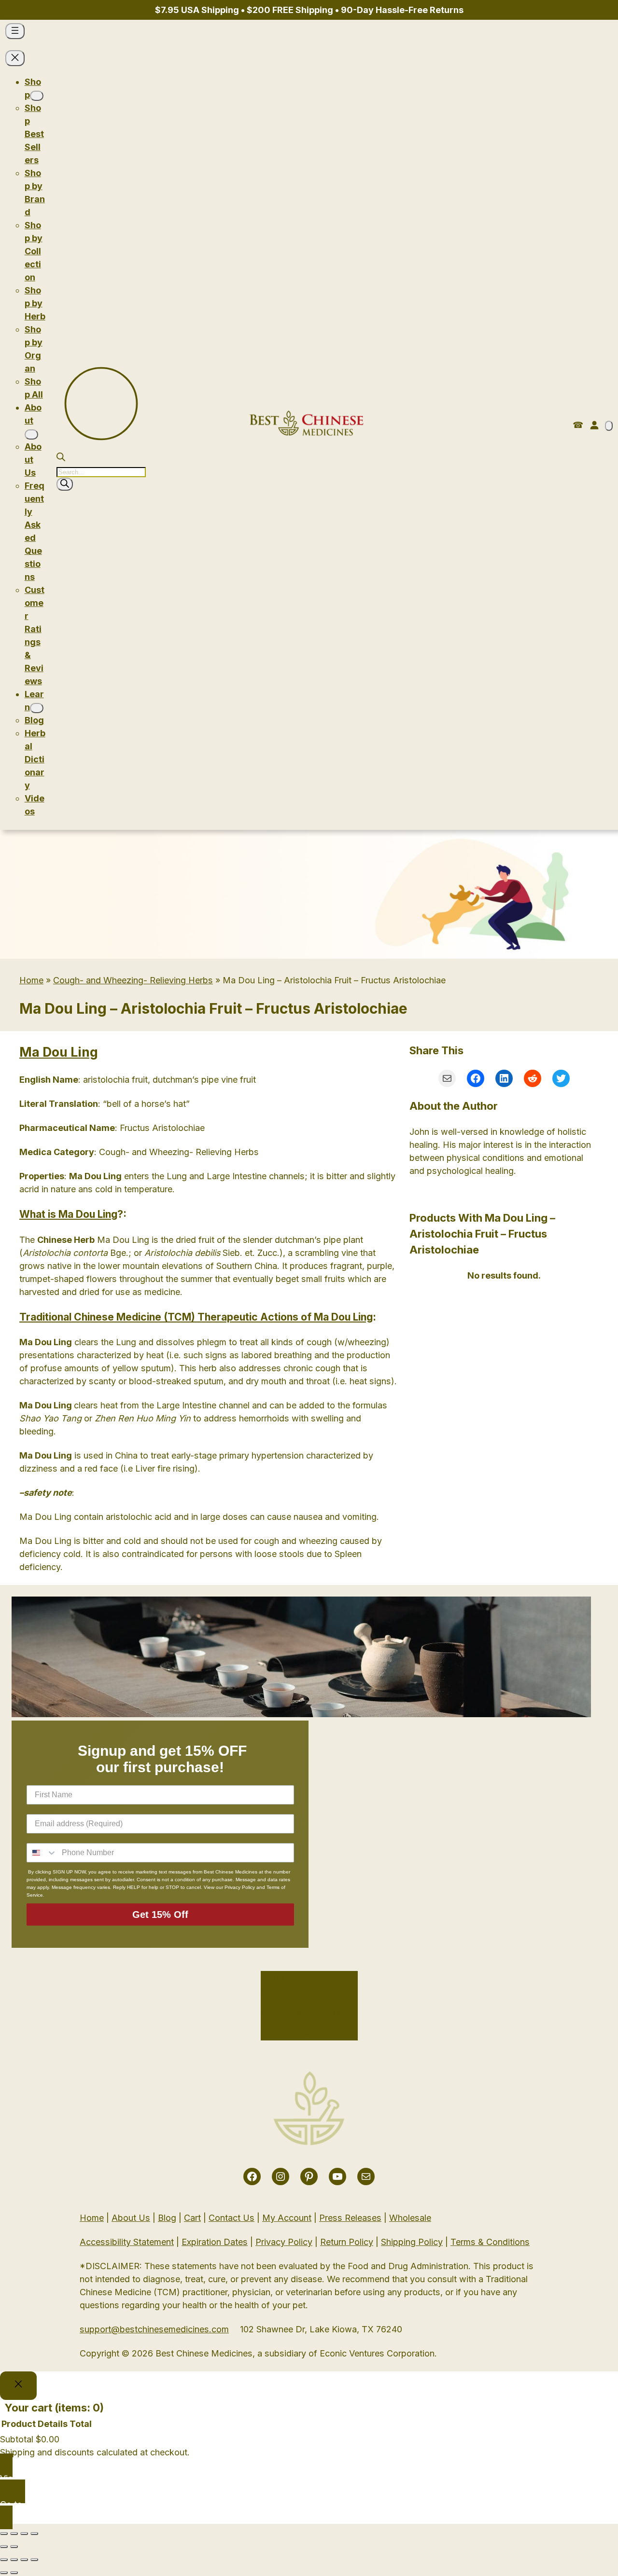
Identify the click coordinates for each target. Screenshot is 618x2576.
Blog (167, 2218)
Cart (192, 2218)
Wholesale (410, 2218)
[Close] (18, 2386)
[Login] (594, 425)
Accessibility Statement (127, 2242)
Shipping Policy (412, 2242)
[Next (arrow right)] (14, 2547)
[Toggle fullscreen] (24, 2534)
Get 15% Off (160, 1915)
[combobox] (42, 1853)
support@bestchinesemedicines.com (154, 2329)
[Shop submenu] (37, 96)
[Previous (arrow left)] (4, 2547)
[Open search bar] (61, 458)
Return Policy (347, 2242)
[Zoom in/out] (34, 2534)
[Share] (14, 2534)
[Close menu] (15, 58)
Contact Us (232, 2218)
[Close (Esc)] (4, 2534)
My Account (287, 2218)
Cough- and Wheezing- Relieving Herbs (133, 980)
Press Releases (350, 2218)
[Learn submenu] (37, 708)
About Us (131, 2218)
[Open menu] (15, 31)
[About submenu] (31, 434)
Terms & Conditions (490, 2242)
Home (31, 980)
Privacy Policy (284, 2242)
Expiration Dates (215, 2242)
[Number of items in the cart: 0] (609, 426)
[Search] (65, 484)
